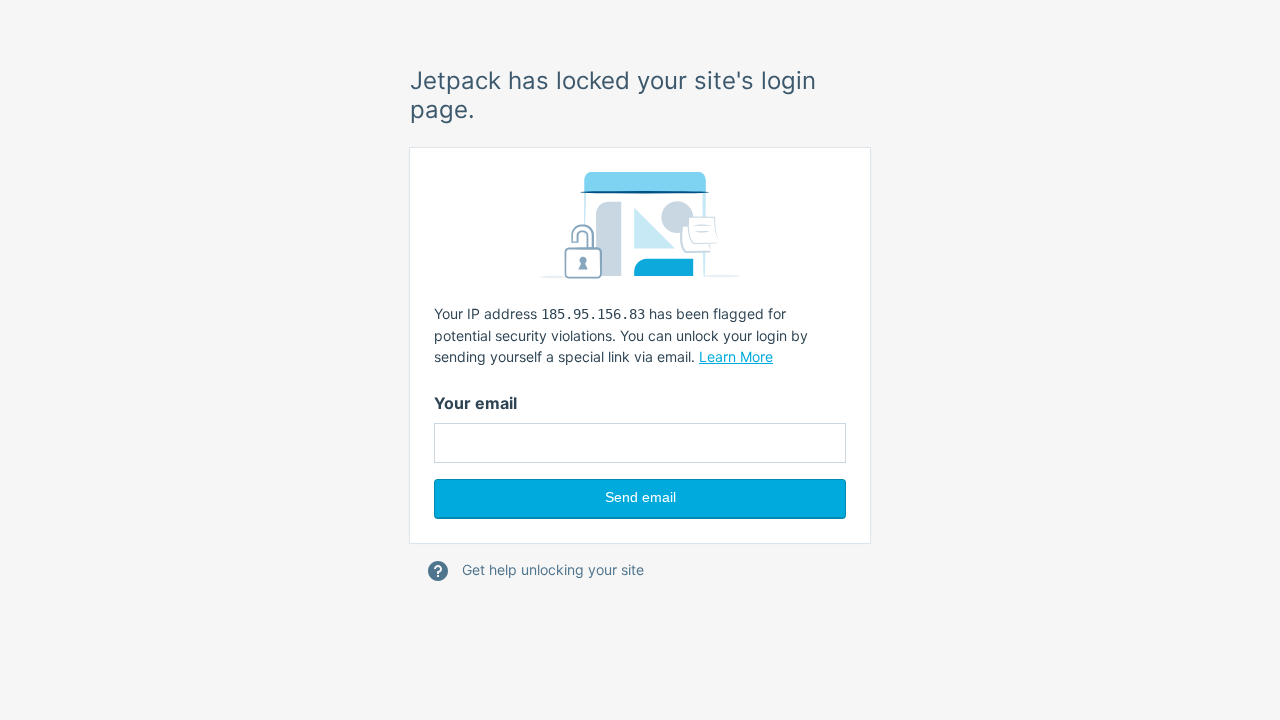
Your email (475, 403)
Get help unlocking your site (551, 569)
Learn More (736, 356)
